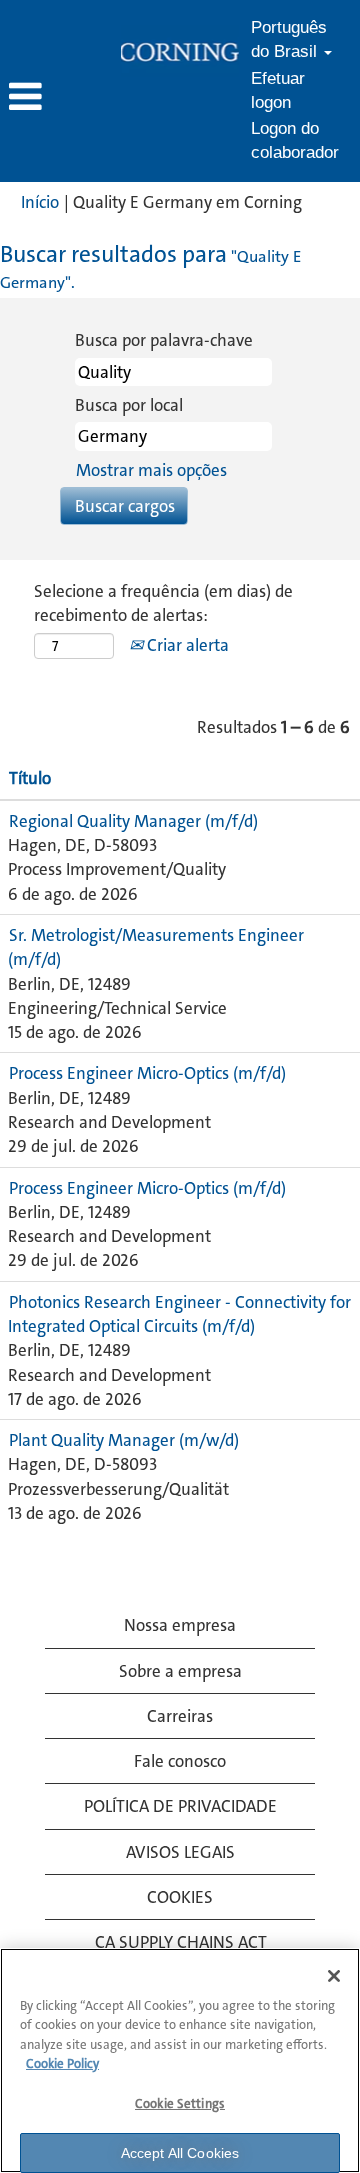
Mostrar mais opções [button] (151, 470)
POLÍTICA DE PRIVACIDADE (180, 1806)
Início (40, 202)
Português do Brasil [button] (289, 39)
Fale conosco (180, 1761)
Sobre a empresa (180, 1671)
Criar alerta (186, 645)
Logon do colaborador (295, 140)
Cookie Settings (180, 2103)
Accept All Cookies (180, 2153)
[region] (180, 2060)
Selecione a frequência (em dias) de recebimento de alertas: (163, 603)
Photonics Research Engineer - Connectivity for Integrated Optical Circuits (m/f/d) (179, 1314)
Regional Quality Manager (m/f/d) (133, 821)
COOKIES (180, 1897)
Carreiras (180, 1716)
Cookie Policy (62, 2063)
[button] (60, 98)
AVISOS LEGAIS (180, 1852)
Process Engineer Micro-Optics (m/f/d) (147, 1073)
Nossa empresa (180, 1625)
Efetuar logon (278, 90)
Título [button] (30, 778)
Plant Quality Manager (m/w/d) (124, 1440)
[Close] (334, 1976)
